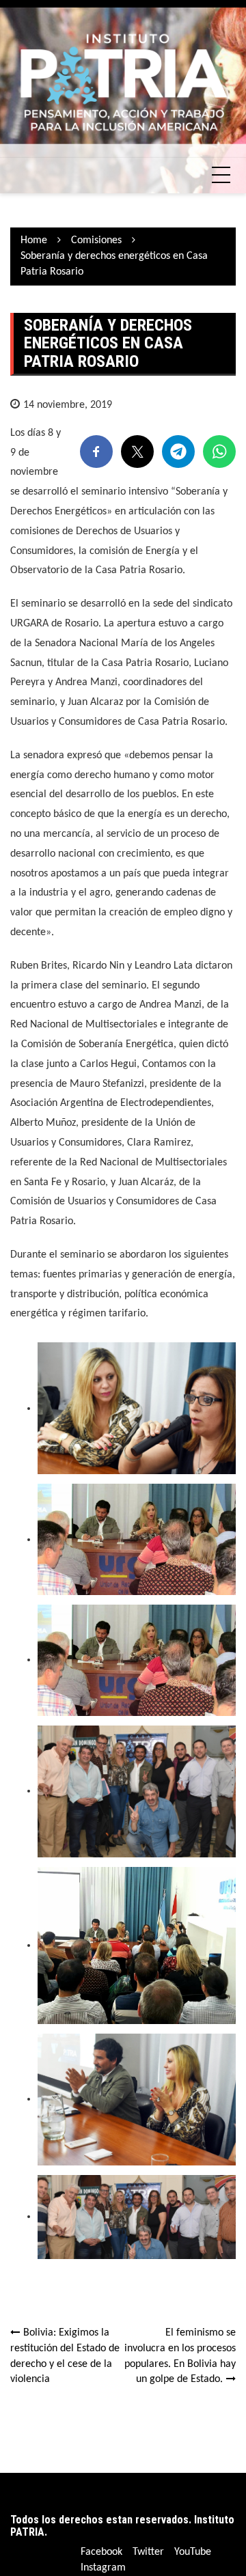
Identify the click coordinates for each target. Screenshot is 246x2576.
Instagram (103, 2568)
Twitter (148, 2552)
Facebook (101, 2552)
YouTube (193, 2552)
